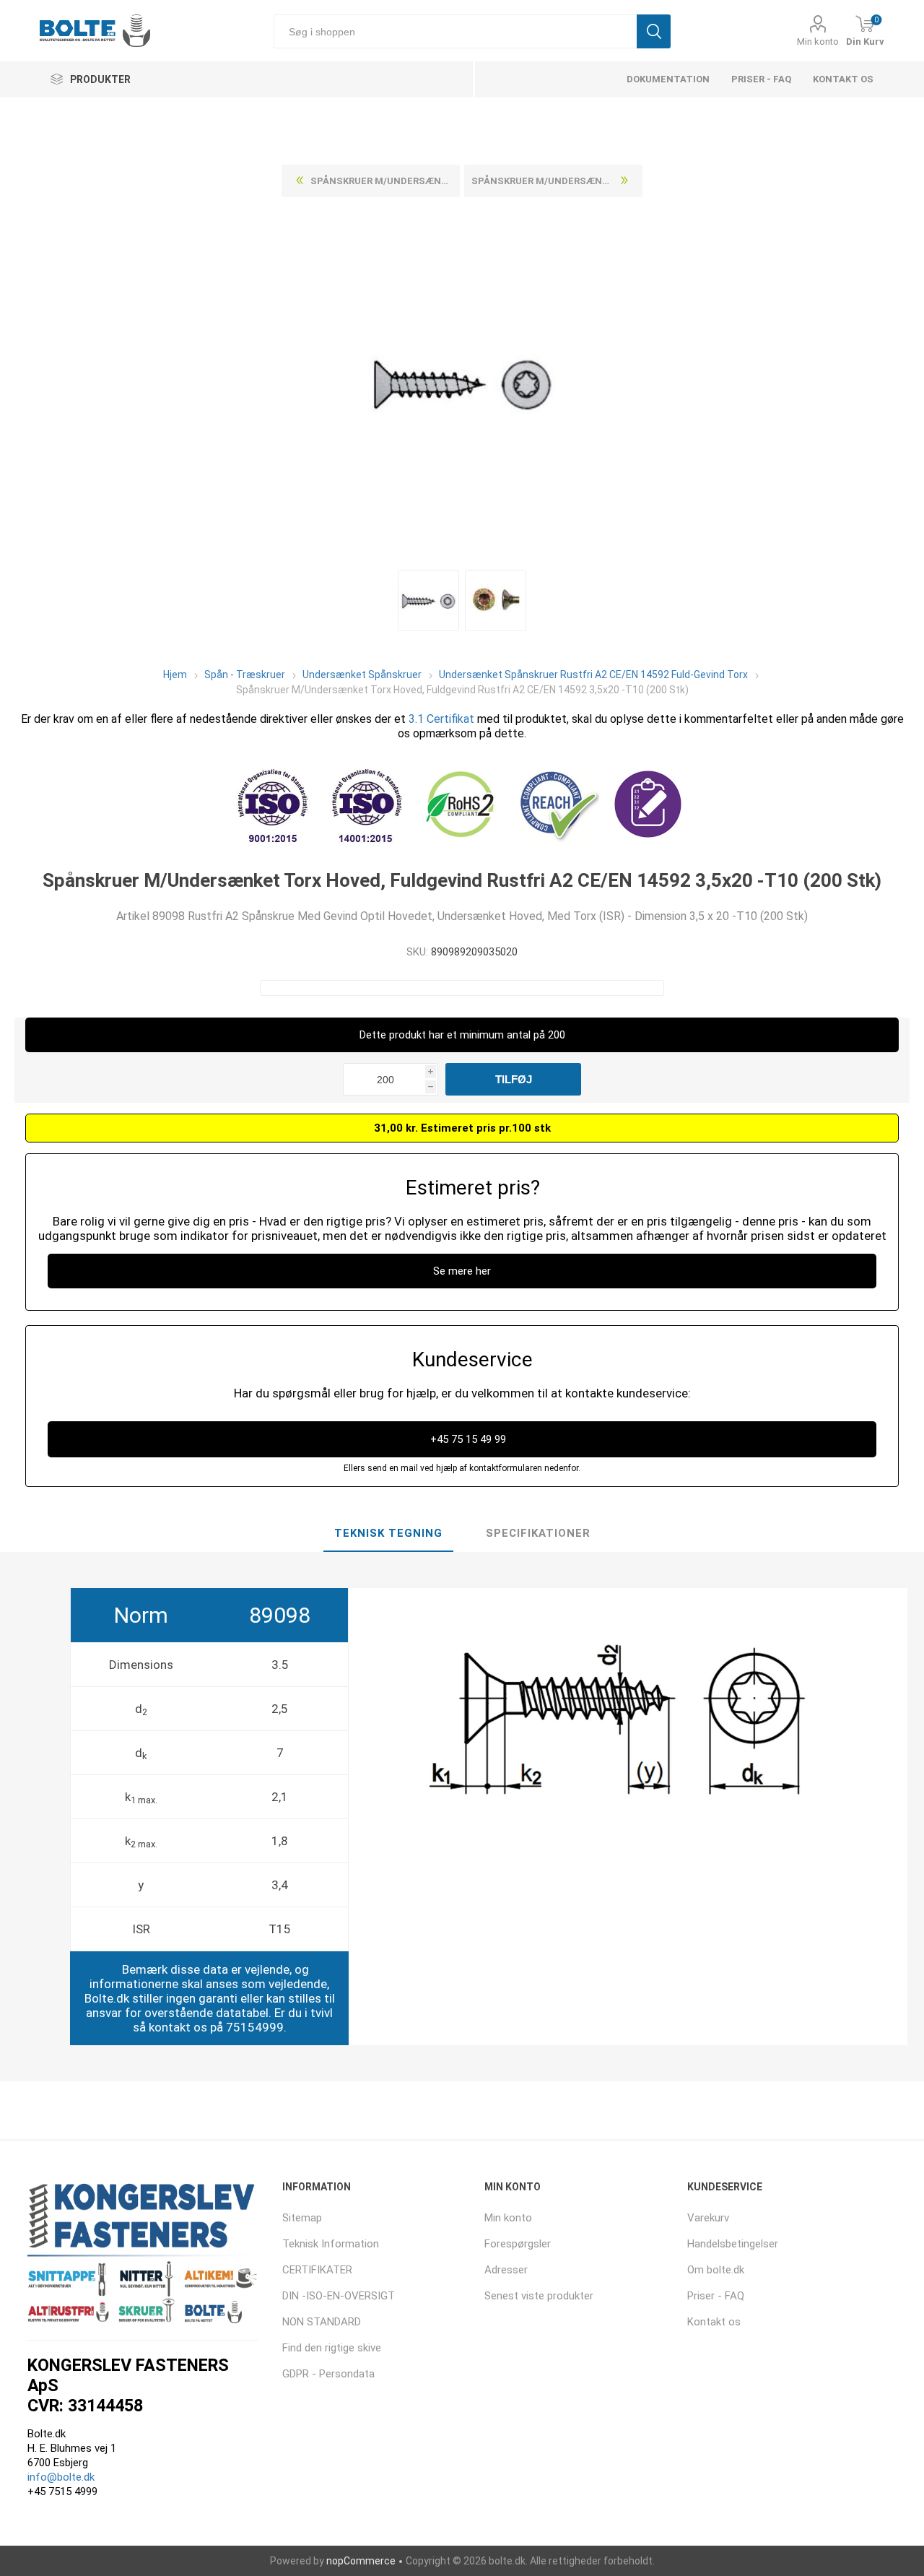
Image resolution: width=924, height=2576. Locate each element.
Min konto (818, 42)
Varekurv (708, 2218)
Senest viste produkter (539, 2296)
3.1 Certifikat (441, 719)
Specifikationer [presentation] (538, 1533)
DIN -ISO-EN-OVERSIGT (339, 2296)
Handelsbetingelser (733, 2244)
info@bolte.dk (61, 2477)
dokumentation (668, 79)
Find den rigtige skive (332, 2348)
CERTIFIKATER (317, 2270)
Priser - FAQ (761, 79)
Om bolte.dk (716, 2270)
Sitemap (302, 2218)
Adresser (506, 2270)
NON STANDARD (322, 2322)
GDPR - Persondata (328, 2374)
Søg (654, 31)
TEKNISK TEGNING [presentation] (388, 1533)
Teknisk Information (331, 2244)
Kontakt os (843, 79)
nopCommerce (361, 2561)
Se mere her (462, 1271)
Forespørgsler (518, 2244)
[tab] (388, 1534)
